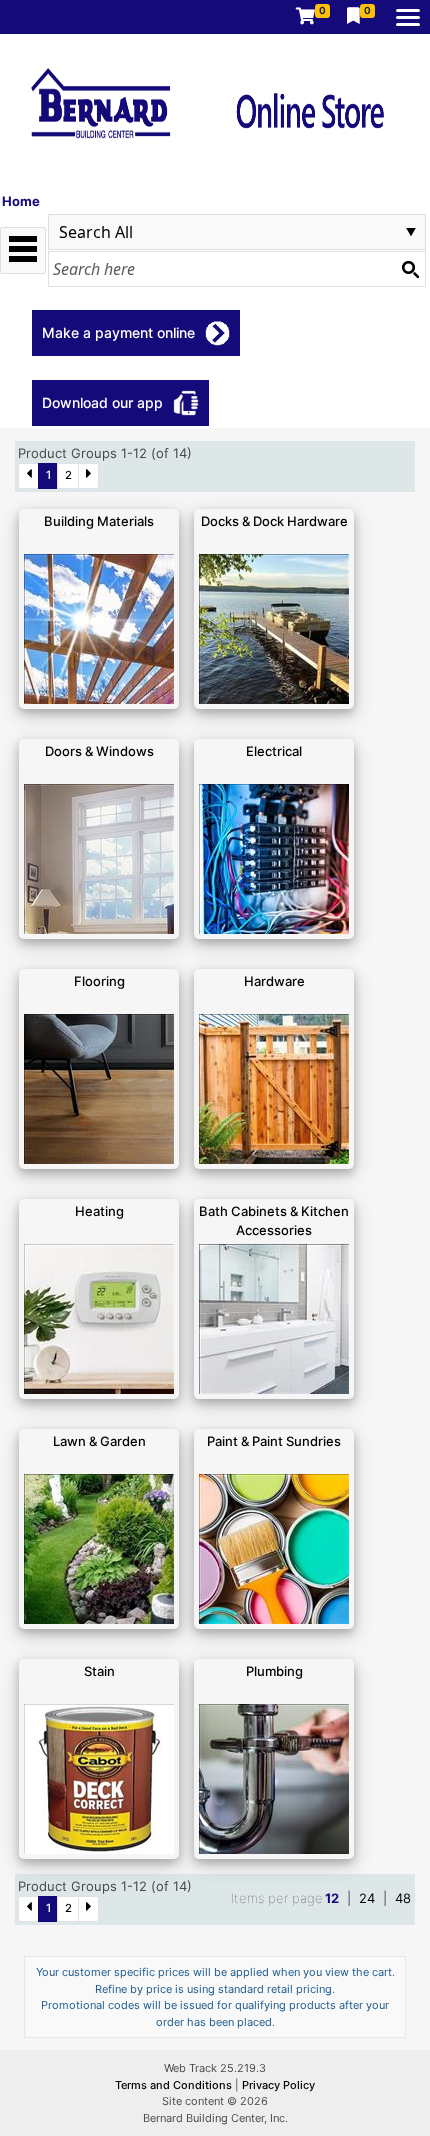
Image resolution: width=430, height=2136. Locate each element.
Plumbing (274, 1671)
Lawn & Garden (99, 1441)
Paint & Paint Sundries (274, 1441)
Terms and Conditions (175, 2085)
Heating (99, 1211)
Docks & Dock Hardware (274, 521)
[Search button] (410, 269)
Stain (99, 1671)
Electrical (274, 751)
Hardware (274, 981)
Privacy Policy (278, 2085)
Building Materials (99, 521)
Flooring (99, 981)
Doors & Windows (99, 751)
